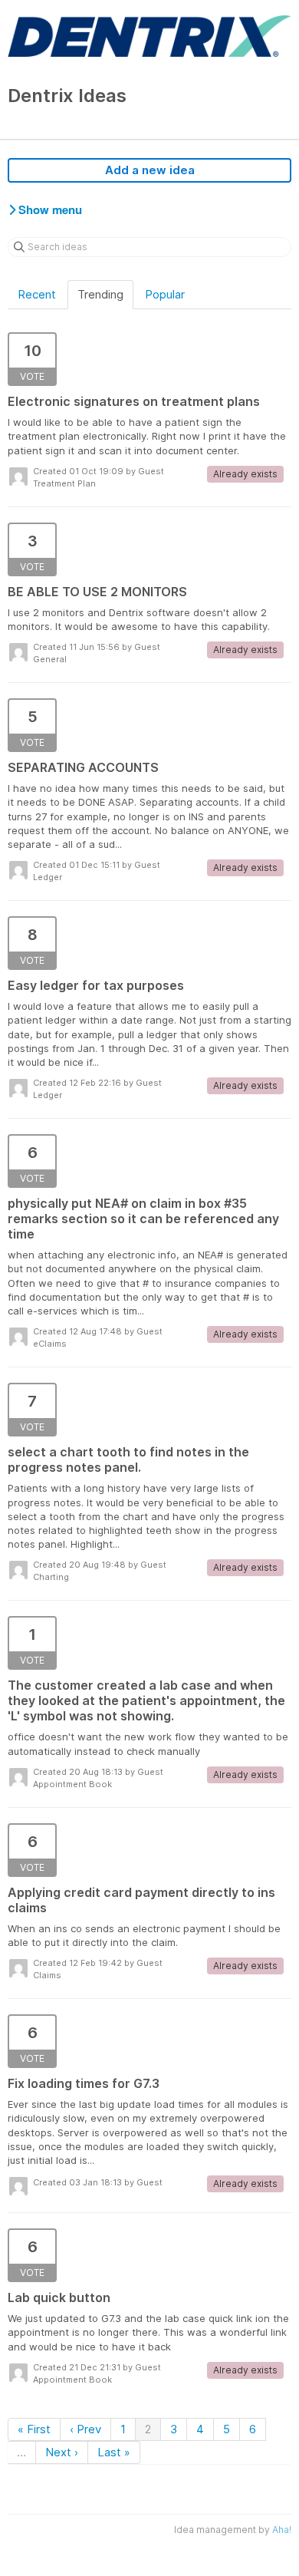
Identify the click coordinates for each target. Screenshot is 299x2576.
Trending (100, 294)
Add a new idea (150, 170)
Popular (165, 294)
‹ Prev (85, 2429)
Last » (114, 2452)
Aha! (282, 2530)
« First (34, 2429)
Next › (62, 2452)
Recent (37, 294)
